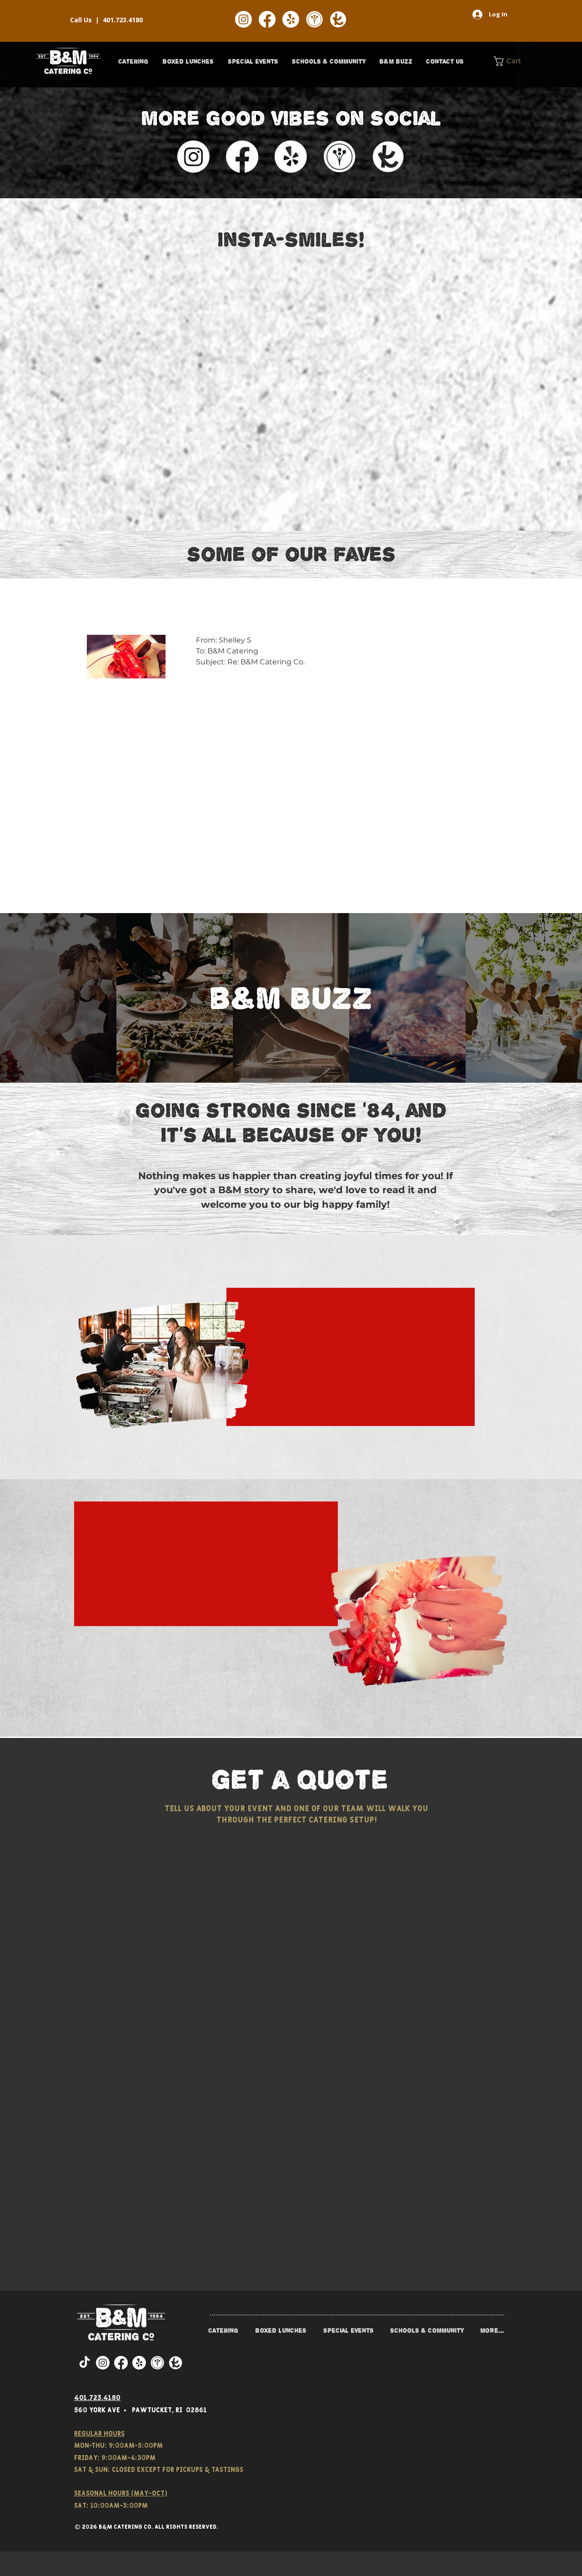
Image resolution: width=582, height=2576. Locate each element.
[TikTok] (85, 2363)
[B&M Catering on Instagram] (243, 19)
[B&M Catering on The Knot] (338, 19)
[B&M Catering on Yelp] (291, 19)
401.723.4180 (123, 20)
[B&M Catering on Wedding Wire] (314, 19)
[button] (133, 61)
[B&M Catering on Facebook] (267, 19)
